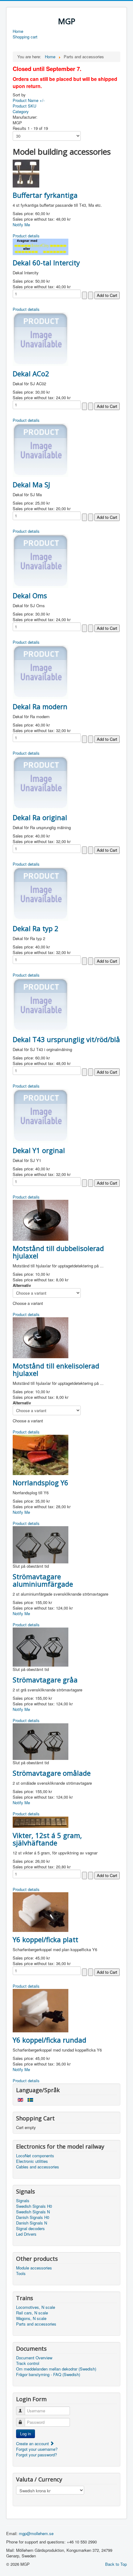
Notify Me (21, 225)
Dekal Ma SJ (31, 484)
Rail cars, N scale (32, 2313)
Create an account (33, 2443)
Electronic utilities (32, 2161)
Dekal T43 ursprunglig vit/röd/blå (66, 1039)
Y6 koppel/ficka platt (45, 1939)
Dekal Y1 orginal (39, 1150)
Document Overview (34, 2358)
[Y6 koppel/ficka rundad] (41, 2010)
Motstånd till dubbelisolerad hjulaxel (58, 1252)
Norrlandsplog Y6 (41, 1482)
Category (21, 111)
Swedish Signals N (33, 2212)
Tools (21, 2273)
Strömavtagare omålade (52, 1773)
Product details (26, 236)
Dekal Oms (30, 595)
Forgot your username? (37, 2449)
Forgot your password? (36, 2455)
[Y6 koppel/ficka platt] (41, 1911)
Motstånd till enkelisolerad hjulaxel (56, 1369)
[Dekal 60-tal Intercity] (41, 246)
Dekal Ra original (40, 817)
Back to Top (116, 2564)
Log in (26, 2434)
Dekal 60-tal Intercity (46, 263)
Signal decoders (30, 2229)
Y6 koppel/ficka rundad (49, 2040)
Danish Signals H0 (33, 2217)
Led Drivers (26, 2234)
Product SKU (24, 106)
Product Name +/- (29, 100)
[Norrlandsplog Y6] (41, 1454)
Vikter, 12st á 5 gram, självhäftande (47, 1839)
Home (18, 31)
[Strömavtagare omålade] (41, 1741)
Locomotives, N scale (36, 2307)
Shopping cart (25, 37)
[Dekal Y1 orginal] (41, 1115)
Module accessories (34, 2268)
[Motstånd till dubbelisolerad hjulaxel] (41, 1220)
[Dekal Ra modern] (41, 671)
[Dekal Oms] (41, 560)
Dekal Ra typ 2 (36, 928)
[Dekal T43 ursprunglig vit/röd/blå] (41, 1004)
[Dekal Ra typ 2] (41, 893)
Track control (28, 2363)
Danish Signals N (32, 2223)
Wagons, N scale (31, 2318)
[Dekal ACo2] (41, 338)
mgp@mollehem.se (36, 2533)
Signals (23, 2201)
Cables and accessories (38, 2167)
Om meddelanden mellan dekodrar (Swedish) (56, 2369)
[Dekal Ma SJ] (41, 449)
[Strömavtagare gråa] (41, 1646)
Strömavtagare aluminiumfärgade (43, 1580)
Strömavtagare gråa (45, 1680)
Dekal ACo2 (31, 373)
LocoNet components (35, 2156)
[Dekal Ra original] (41, 782)
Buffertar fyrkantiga (45, 195)
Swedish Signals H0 (34, 2206)
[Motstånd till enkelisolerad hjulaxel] (41, 1337)
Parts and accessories (36, 2324)
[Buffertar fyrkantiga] (26, 173)
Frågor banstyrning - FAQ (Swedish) (48, 2375)
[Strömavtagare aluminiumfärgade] (41, 1544)
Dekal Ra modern (40, 706)
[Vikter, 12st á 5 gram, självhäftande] (41, 1821)
